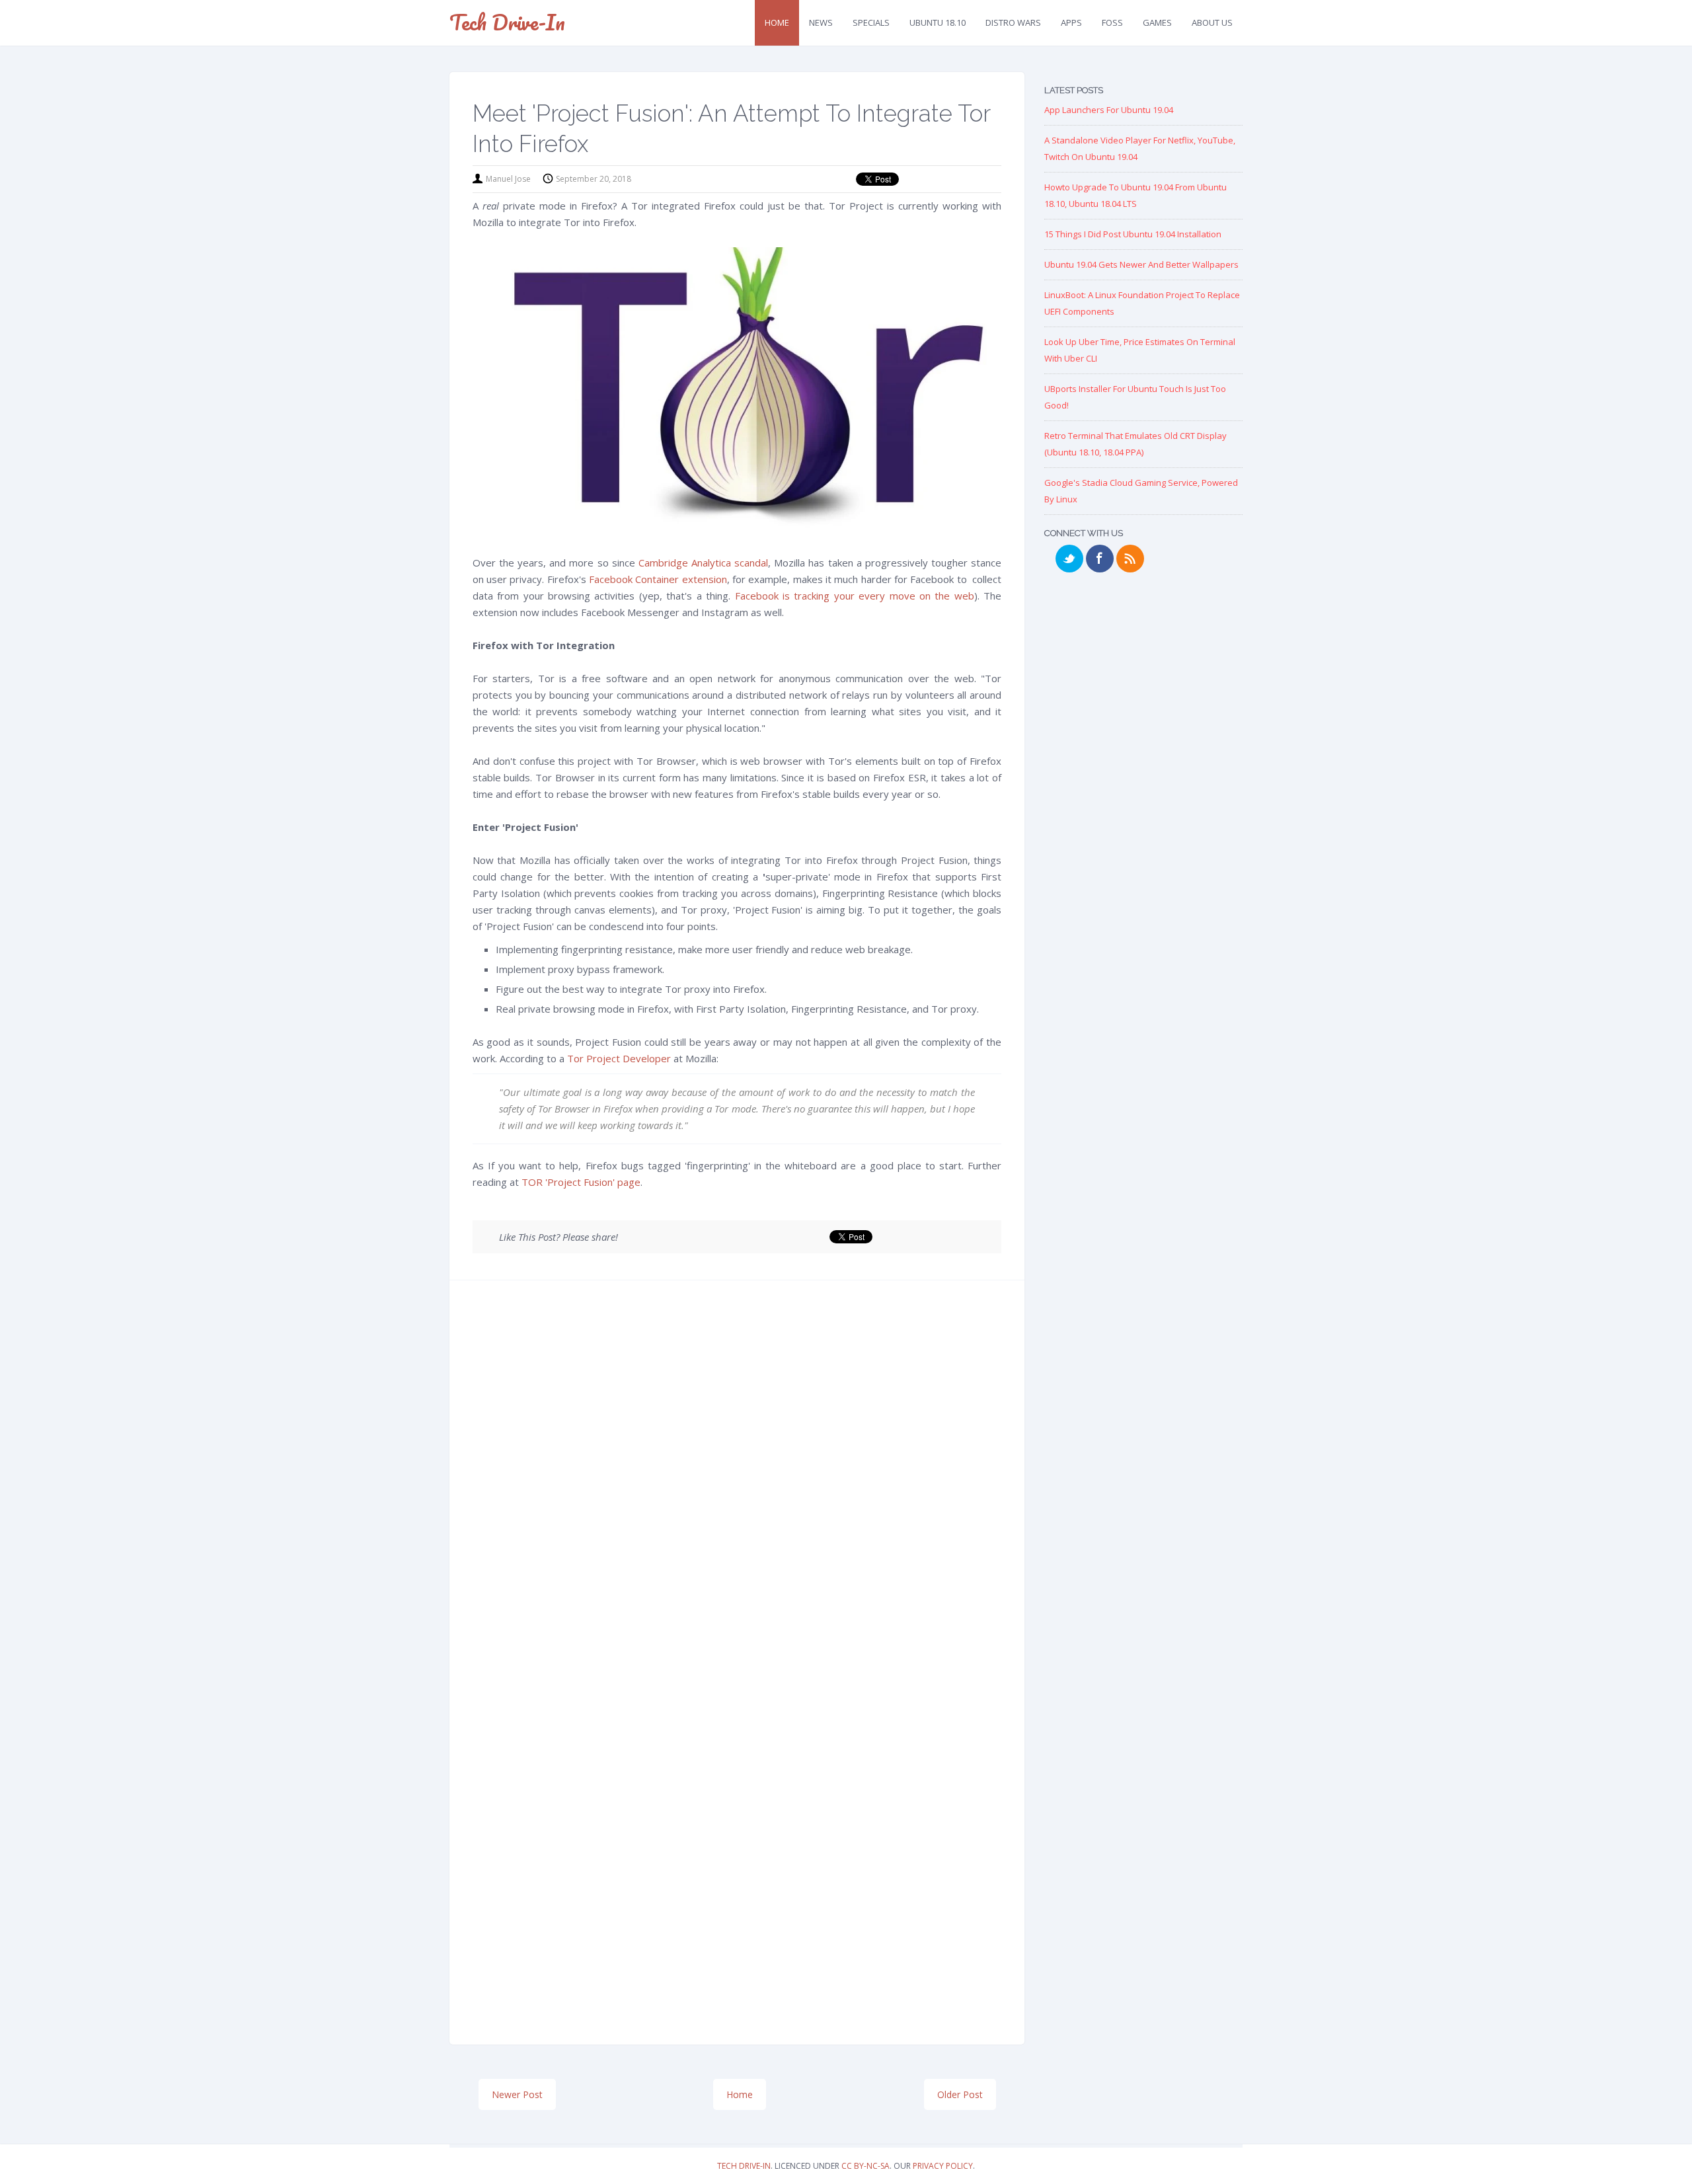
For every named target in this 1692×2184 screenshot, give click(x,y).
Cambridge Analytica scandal (703, 563)
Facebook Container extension (658, 579)
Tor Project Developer (619, 1058)
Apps (1071, 22)
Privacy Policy (943, 2166)
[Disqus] (737, 1489)
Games (1157, 22)
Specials (871, 22)
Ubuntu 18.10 (938, 22)
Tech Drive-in (507, 22)
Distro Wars (1013, 22)
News (821, 22)
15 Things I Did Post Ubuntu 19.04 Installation (1133, 234)
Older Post (960, 2094)
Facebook (1100, 559)
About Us (1212, 22)
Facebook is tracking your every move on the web (855, 596)
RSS (1130, 559)
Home (777, 22)
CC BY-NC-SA (865, 2166)
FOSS (1112, 22)
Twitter (1069, 559)
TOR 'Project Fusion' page (581, 1182)
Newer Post (517, 2094)
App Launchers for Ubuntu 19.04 (1109, 110)
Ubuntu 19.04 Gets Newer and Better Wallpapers (1141, 264)
